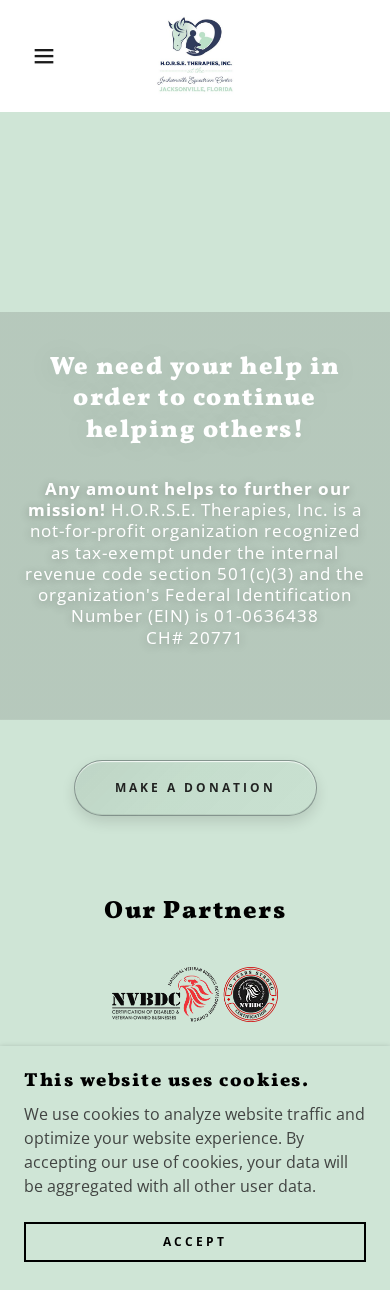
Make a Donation (195, 787)
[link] (195, 56)
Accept (195, 1242)
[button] (30, 56)
